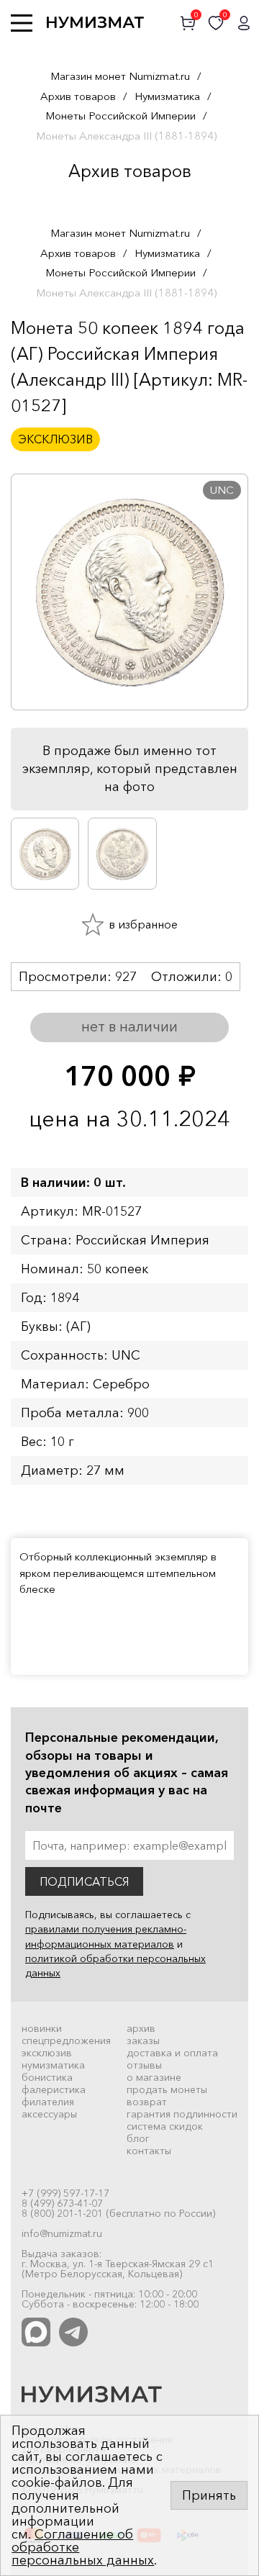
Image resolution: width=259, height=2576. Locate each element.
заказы (143, 2041)
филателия (48, 2102)
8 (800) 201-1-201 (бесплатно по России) (118, 2213)
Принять (209, 2495)
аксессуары (49, 2114)
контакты (149, 2151)
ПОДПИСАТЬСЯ (84, 1881)
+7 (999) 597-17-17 (65, 2193)
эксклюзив (47, 2053)
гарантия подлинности (182, 2114)
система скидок (165, 2126)
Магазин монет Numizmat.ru (120, 76)
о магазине (154, 2077)
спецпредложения (66, 2041)
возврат (147, 2102)
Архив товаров (78, 96)
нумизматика (53, 2065)
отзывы (144, 2065)
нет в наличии (129, 1026)
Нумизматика (167, 96)
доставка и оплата (172, 2053)
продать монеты (167, 2089)
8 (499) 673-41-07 (62, 2203)
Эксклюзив (55, 439)
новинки (42, 2028)
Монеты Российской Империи (121, 116)
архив (141, 2028)
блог (138, 2138)
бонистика (47, 2077)
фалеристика (54, 2089)
